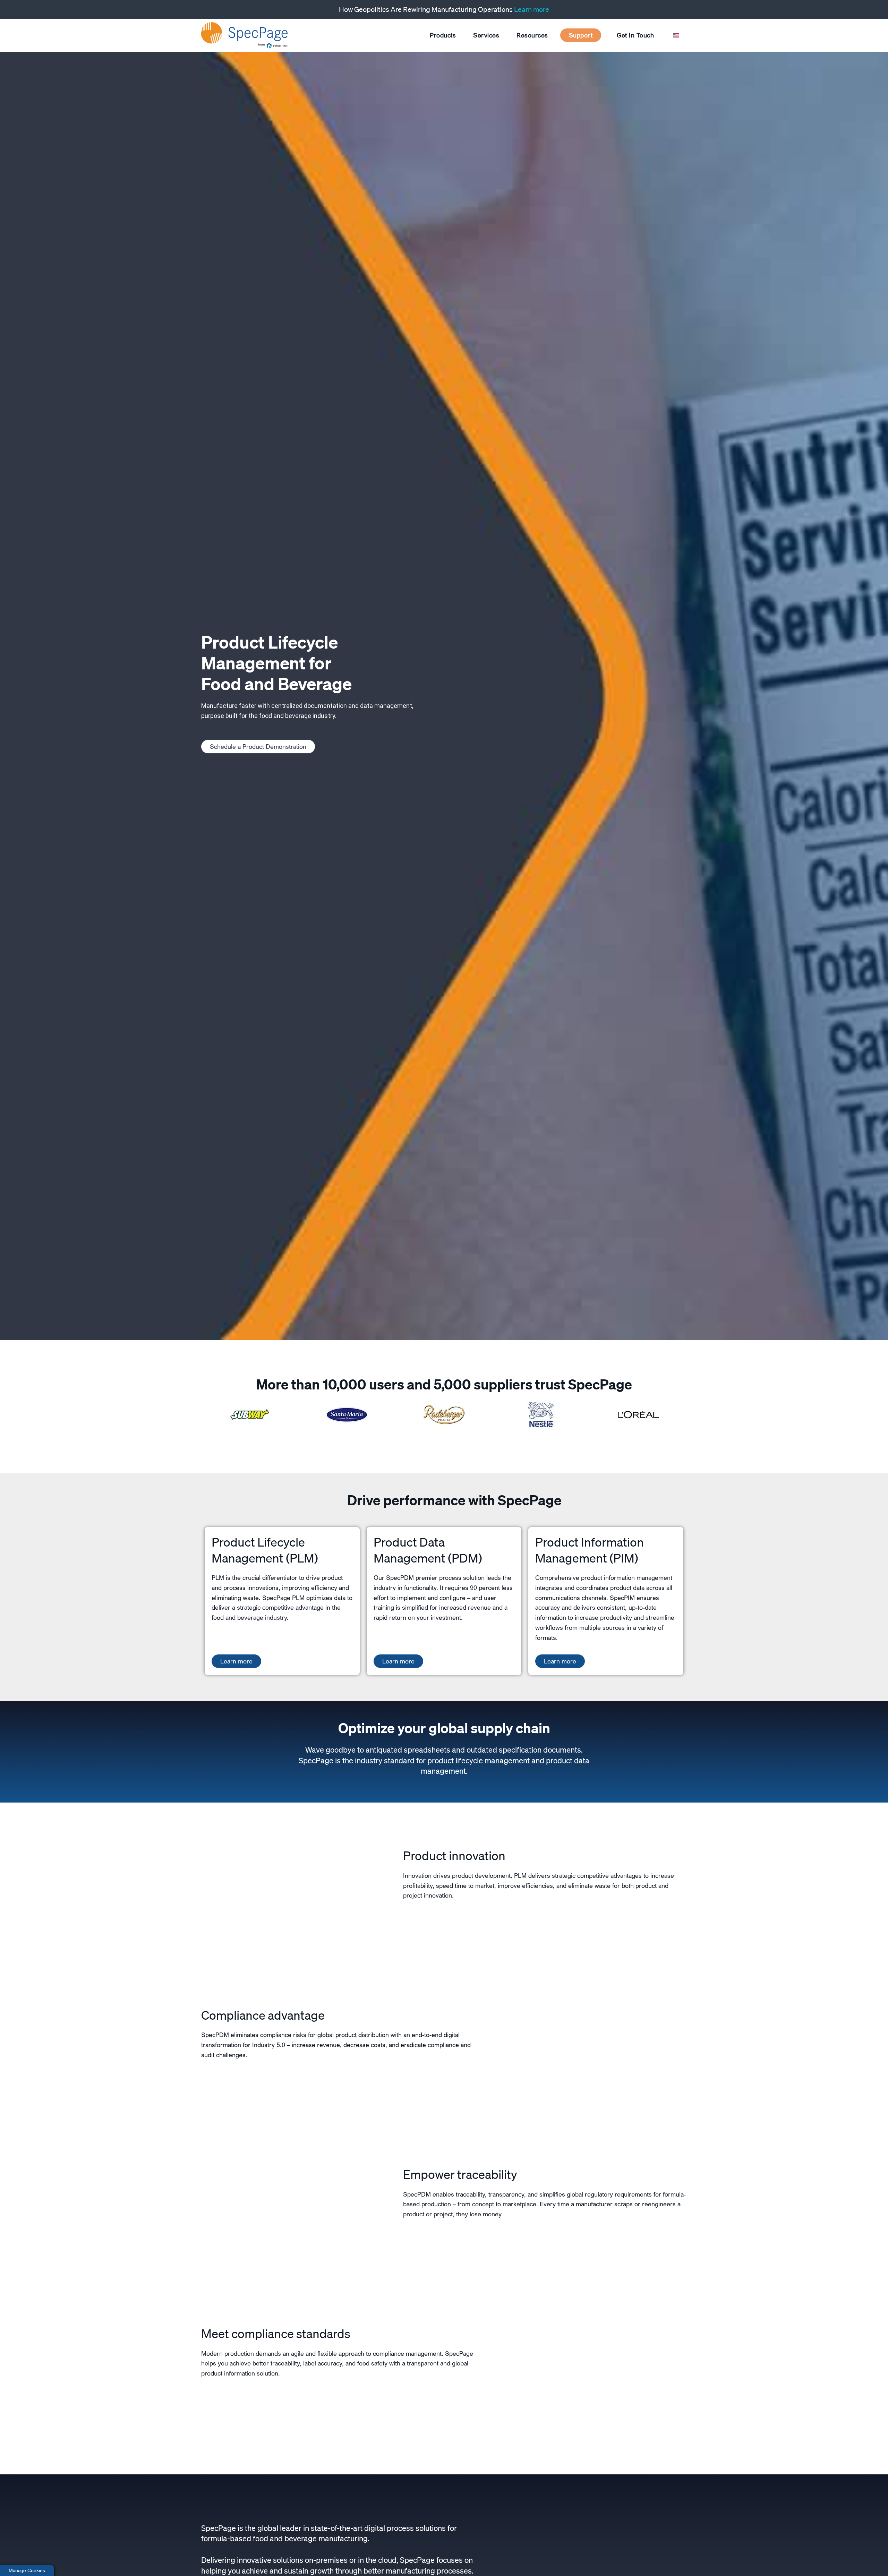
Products (443, 35)
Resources (532, 35)
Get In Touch (635, 35)
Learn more (532, 9)
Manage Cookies (27, 2570)
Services (486, 35)
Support (581, 35)
